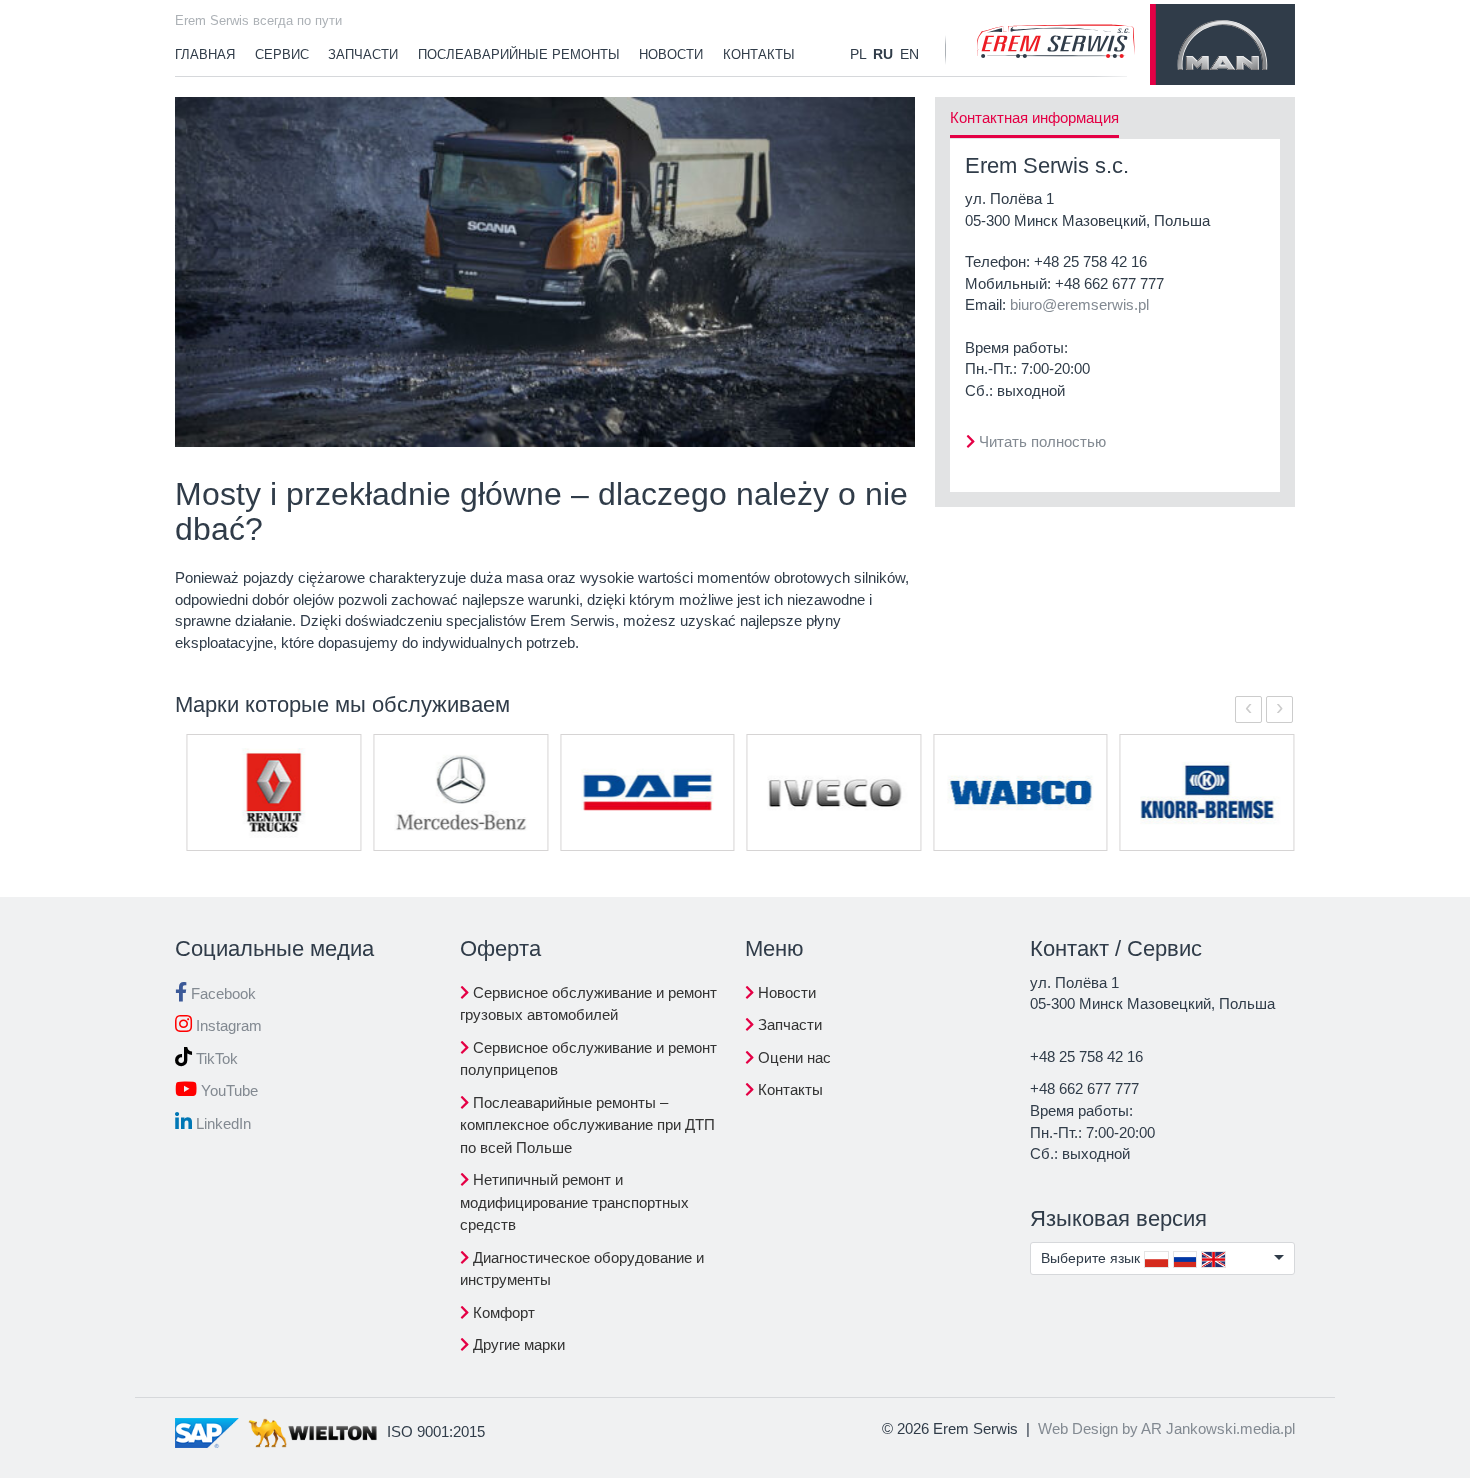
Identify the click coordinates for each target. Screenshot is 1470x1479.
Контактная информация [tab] (1034, 117)
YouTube (227, 1090)
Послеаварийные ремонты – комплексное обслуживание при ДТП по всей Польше (587, 1125)
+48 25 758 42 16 (1090, 261)
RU (883, 54)
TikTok (215, 1058)
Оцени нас (792, 1057)
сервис (282, 54)
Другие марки (517, 1344)
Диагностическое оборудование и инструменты (582, 1269)
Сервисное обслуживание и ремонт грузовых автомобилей (588, 1004)
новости (671, 54)
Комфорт (502, 1312)
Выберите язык (1092, 1258)
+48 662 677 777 (1109, 283)
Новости (785, 992)
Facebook (221, 993)
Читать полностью (1042, 441)
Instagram (227, 1025)
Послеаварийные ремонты (519, 54)
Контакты (759, 54)
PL (858, 54)
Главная (205, 54)
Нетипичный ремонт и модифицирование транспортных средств (574, 1202)
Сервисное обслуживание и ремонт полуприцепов (588, 1059)
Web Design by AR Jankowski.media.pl (1166, 1428)
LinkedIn (221, 1123)
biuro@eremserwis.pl (1079, 304)
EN (909, 54)
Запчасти (363, 54)
